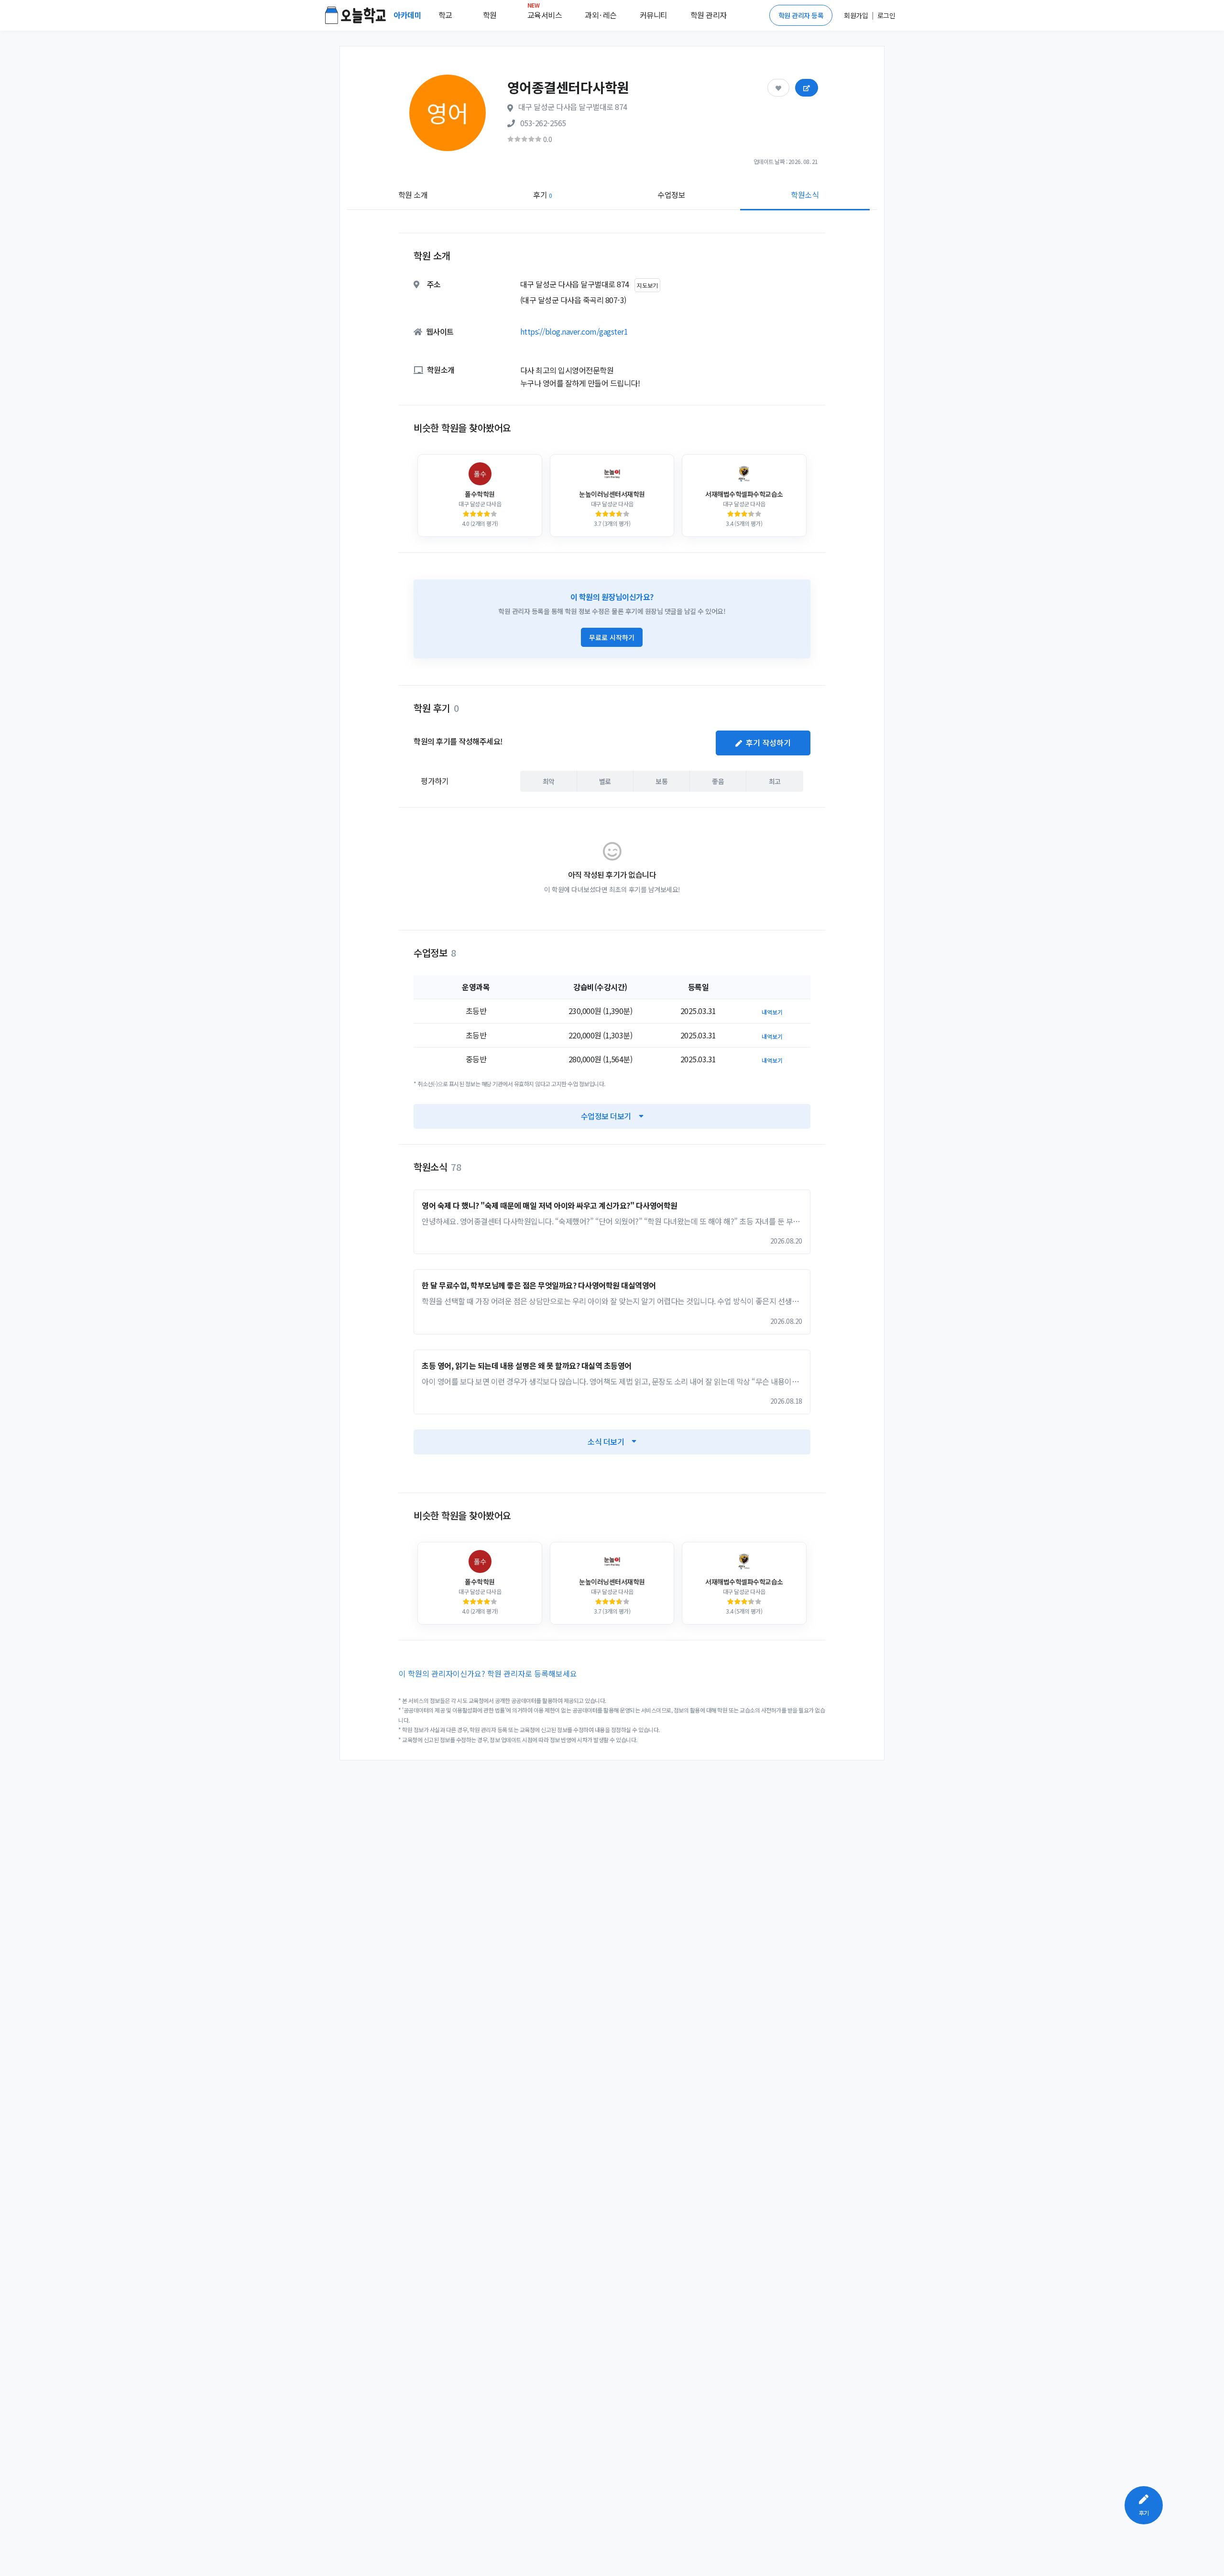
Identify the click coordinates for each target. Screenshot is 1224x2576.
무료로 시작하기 (612, 637)
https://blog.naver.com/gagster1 (574, 331)
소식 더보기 (606, 1441)
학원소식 (805, 195)
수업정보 (671, 195)
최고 (775, 781)
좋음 (718, 781)
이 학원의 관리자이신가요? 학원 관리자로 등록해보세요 (488, 1673)
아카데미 (408, 15)
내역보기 (772, 1012)
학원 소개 (413, 195)
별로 (605, 781)
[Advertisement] (1100, 352)
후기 (542, 195)
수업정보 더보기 (606, 1116)
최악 (549, 781)
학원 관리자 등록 (801, 15)
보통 (661, 781)
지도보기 (647, 285)
